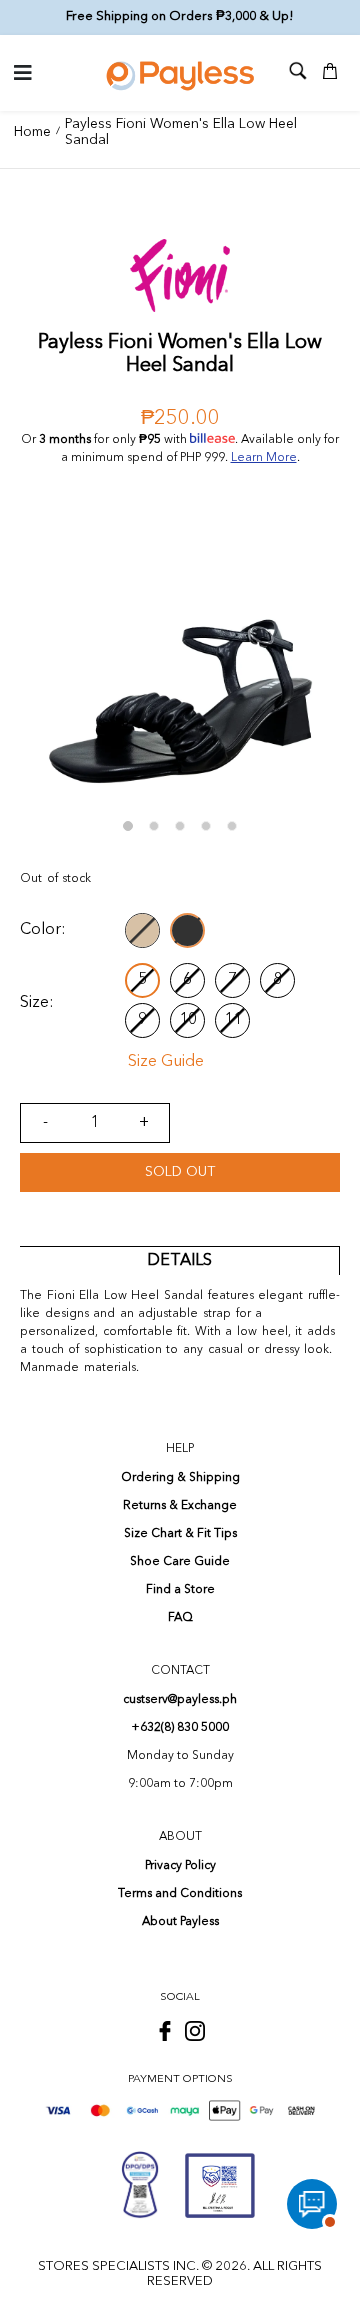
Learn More (264, 458)
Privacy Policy (180, 1866)
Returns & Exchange (180, 1506)
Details (179, 1261)
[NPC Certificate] (220, 2185)
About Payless (180, 1922)
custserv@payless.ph (180, 1700)
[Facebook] (165, 2031)
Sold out (180, 1172)
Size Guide (166, 1062)
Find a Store (180, 1590)
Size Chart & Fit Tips (180, 1534)
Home (32, 132)
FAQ (180, 1618)
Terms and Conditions (180, 1894)
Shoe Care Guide (180, 1562)
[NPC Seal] (140, 2185)
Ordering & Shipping (180, 1478)
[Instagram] (195, 2031)
